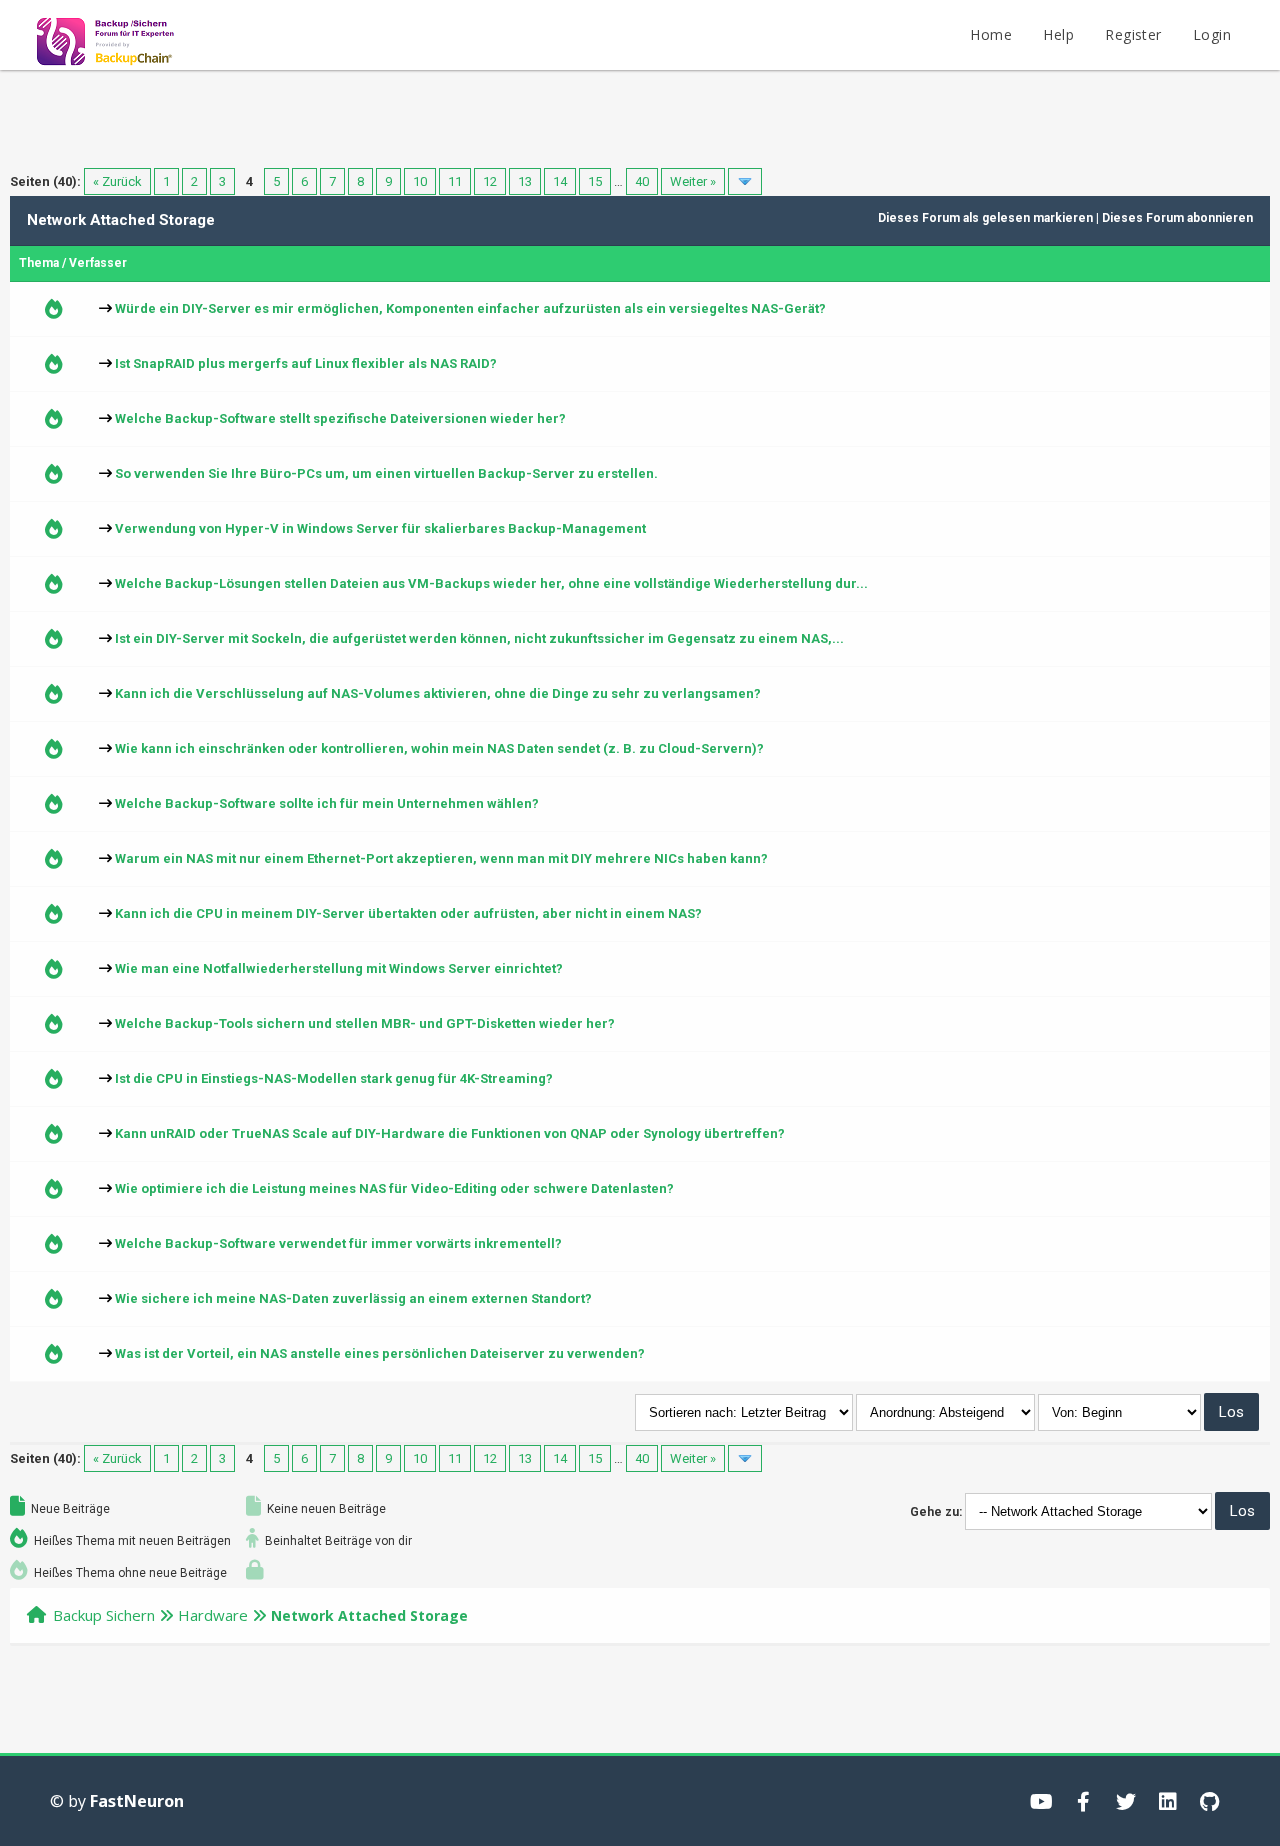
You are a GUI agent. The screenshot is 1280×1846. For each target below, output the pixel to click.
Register (1133, 34)
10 (420, 181)
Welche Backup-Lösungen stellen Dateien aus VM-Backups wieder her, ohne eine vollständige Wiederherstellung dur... (491, 583)
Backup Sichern (104, 1615)
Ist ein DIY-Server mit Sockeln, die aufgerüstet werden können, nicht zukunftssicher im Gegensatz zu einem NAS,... (479, 638)
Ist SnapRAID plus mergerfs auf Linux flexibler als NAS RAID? (306, 363)
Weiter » (693, 181)
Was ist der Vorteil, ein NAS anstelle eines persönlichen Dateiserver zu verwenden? (380, 1353)
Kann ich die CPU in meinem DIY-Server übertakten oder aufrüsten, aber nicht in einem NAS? (408, 913)
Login (1212, 34)
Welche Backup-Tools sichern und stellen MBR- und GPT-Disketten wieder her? (365, 1023)
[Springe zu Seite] (745, 181)
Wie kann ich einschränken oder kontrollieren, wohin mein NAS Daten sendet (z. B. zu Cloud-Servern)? (439, 748)
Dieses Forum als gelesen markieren (985, 218)
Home (991, 34)
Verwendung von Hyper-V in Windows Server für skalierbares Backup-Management (380, 528)
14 (560, 181)
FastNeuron (137, 1801)
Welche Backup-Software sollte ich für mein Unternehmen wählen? (327, 803)
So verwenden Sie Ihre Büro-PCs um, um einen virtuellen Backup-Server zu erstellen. (386, 473)
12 (490, 181)
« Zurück (117, 181)
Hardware (213, 1615)
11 (455, 181)
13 (525, 181)
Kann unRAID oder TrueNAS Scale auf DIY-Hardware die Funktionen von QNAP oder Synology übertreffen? (450, 1133)
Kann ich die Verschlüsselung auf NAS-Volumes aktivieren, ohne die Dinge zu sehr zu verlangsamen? (438, 693)
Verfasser (98, 263)
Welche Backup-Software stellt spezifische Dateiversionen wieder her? (340, 418)
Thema (39, 263)
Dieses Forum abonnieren (1177, 218)
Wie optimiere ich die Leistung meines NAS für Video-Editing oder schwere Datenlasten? (394, 1188)
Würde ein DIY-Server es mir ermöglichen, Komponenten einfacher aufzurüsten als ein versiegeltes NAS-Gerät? (470, 308)
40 (642, 181)
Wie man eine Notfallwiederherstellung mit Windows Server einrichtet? (339, 968)
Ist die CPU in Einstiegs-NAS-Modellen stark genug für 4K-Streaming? (334, 1078)
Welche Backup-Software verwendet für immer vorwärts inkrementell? (338, 1243)
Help (1058, 34)
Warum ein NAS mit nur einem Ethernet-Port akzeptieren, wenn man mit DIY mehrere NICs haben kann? (441, 858)
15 (595, 181)
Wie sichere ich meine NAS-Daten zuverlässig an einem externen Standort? (353, 1298)
